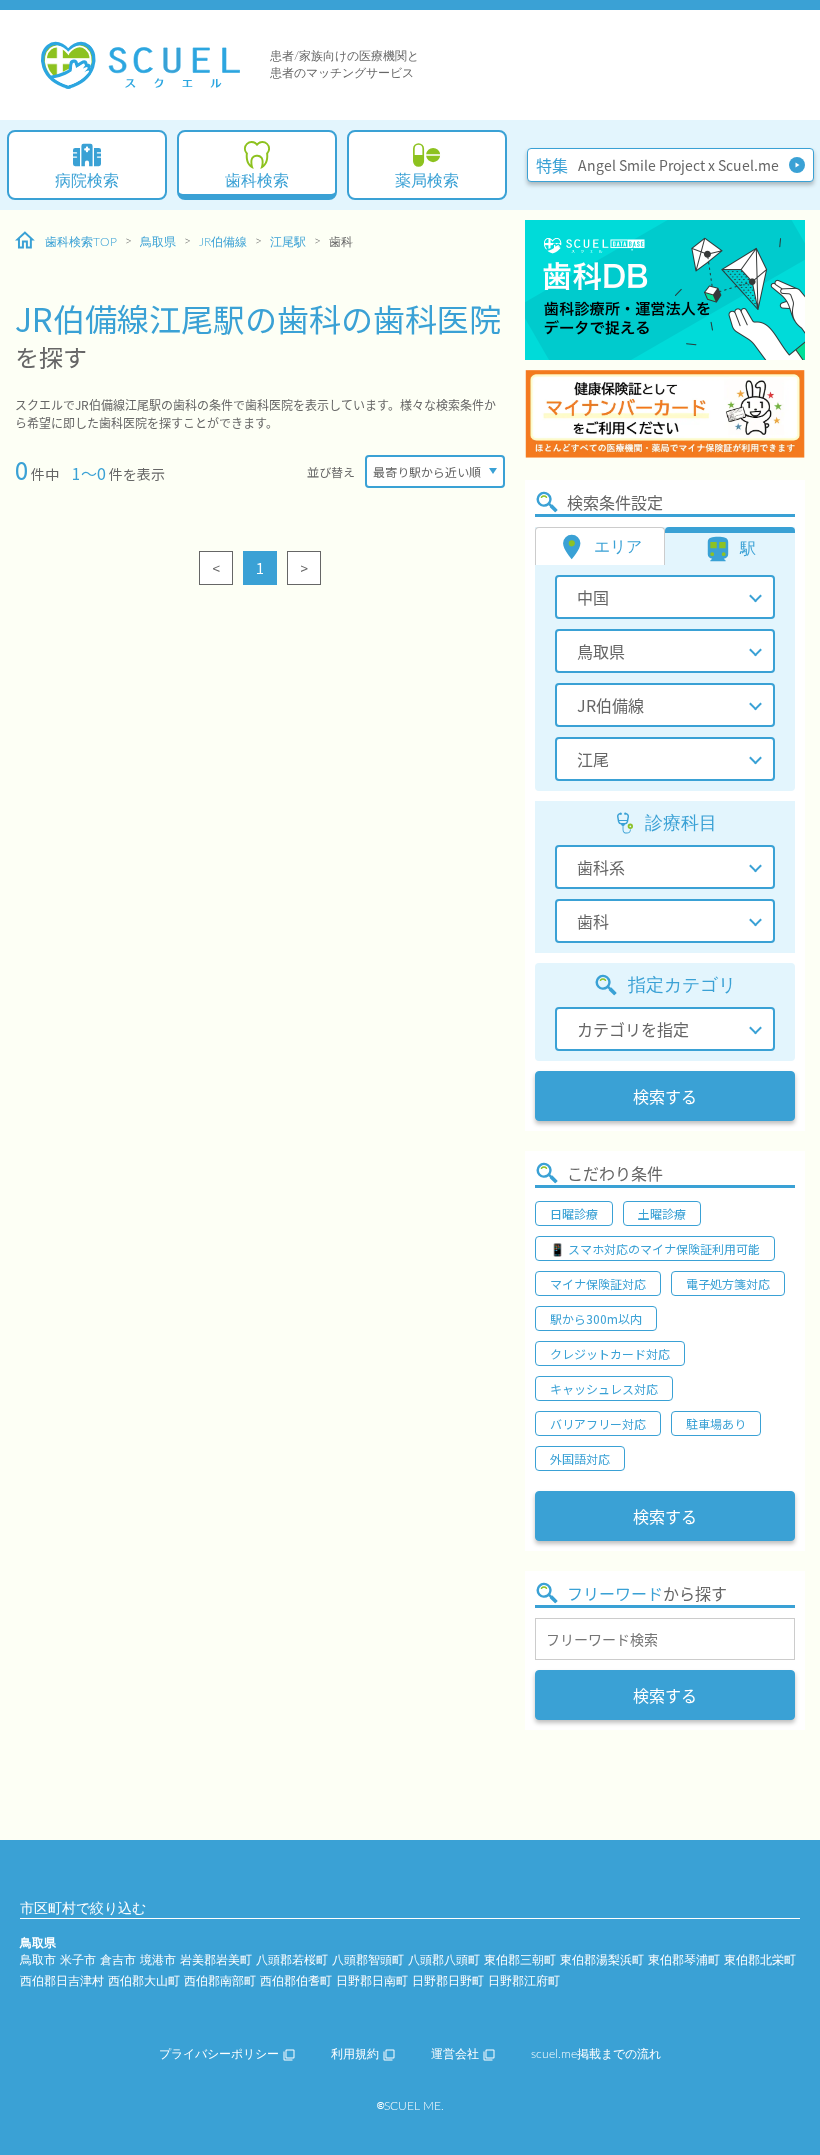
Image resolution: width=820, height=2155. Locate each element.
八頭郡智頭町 (368, 1960)
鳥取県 (158, 242)
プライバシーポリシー (219, 2054)
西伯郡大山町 (144, 1981)
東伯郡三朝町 (520, 1960)
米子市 (78, 1960)
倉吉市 (118, 1960)
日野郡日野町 (448, 1981)
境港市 (158, 1960)
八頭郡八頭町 (444, 1960)
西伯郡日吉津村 (62, 1981)
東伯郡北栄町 (760, 1960)
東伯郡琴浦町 (684, 1960)
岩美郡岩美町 (216, 1960)
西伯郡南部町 (220, 1981)
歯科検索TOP (81, 242)
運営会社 (455, 2054)
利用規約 (355, 2054)
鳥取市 (38, 1960)
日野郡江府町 (524, 1981)
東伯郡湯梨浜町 (602, 1960)
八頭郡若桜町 (292, 1960)
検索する (665, 1096)
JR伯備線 (223, 242)
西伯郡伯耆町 (296, 1981)
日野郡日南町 (372, 1981)
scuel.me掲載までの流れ (596, 2054)
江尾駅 (288, 242)
